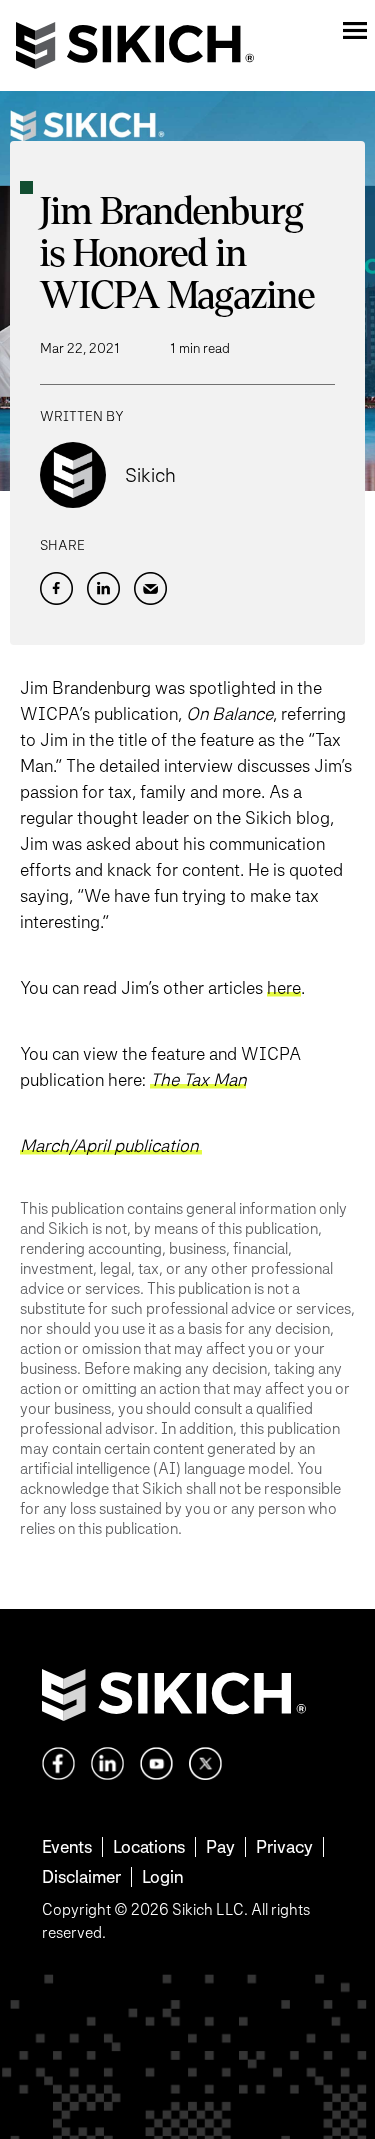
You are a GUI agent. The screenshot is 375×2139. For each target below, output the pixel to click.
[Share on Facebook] (56, 588)
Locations (149, 1846)
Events (67, 1846)
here (284, 987)
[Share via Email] (150, 588)
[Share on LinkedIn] (103, 588)
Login (162, 1876)
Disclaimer (81, 1876)
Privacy (284, 1846)
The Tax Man (198, 1079)
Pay (220, 1846)
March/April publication (111, 1145)
